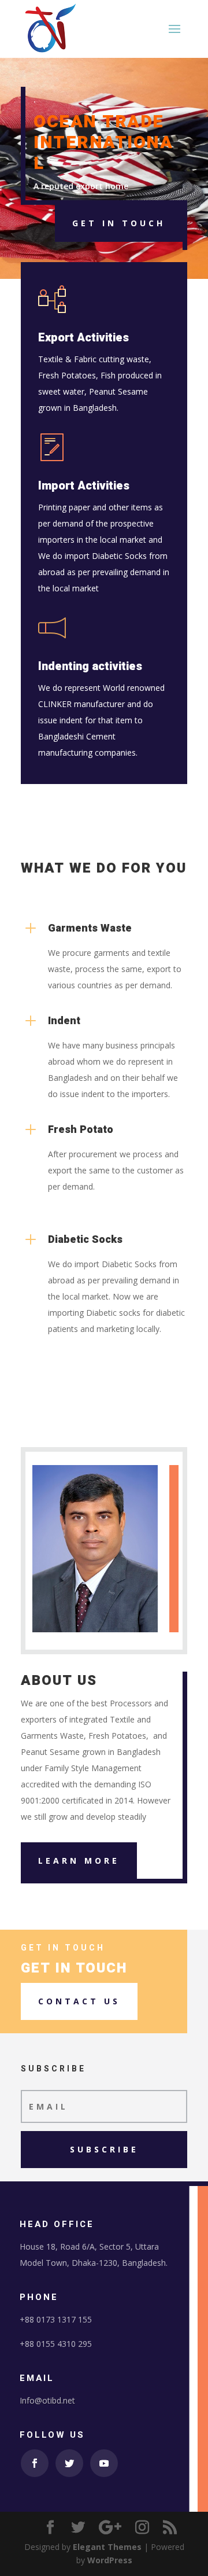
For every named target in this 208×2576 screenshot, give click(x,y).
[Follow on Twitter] (69, 2463)
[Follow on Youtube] (104, 2463)
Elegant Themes (107, 2547)
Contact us (79, 2001)
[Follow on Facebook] (35, 2463)
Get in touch (119, 223)
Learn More (79, 1861)
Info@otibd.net (47, 2400)
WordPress (110, 2560)
